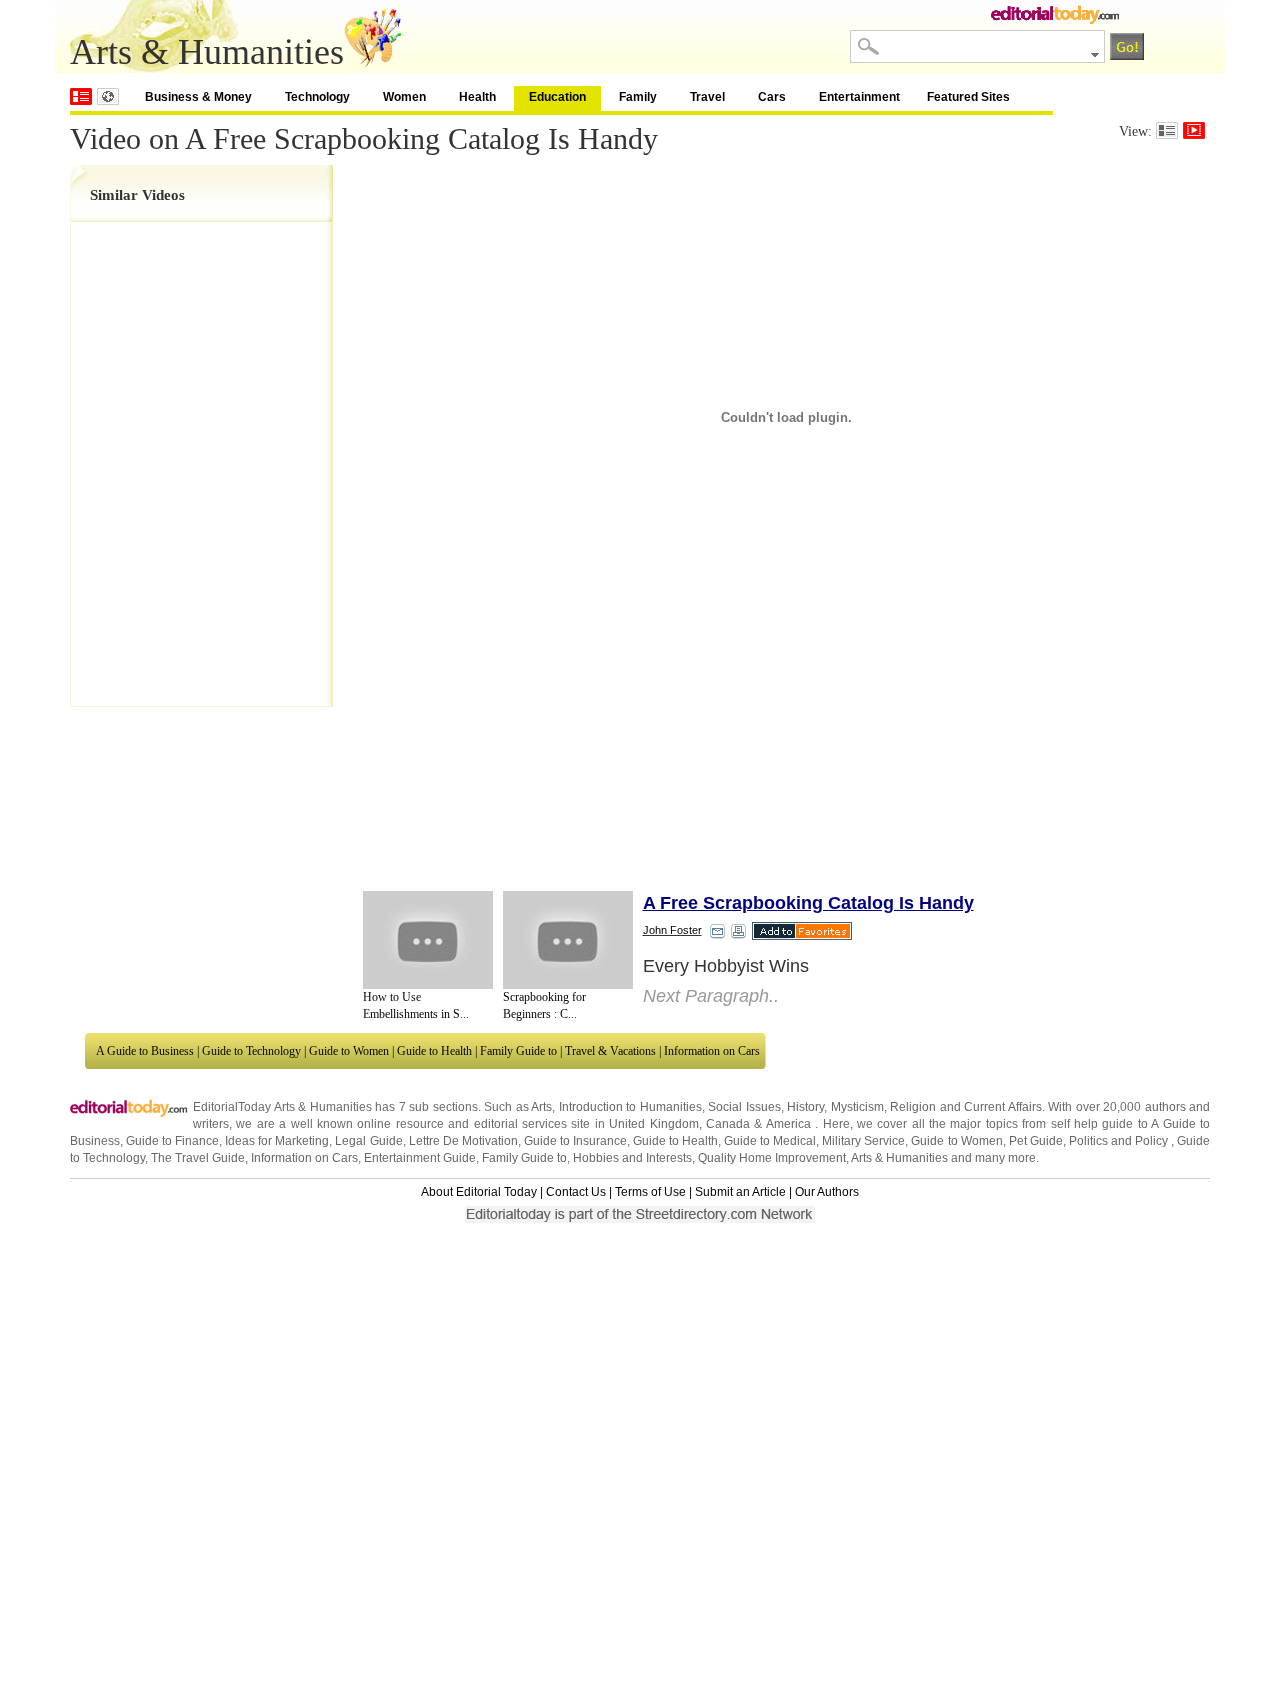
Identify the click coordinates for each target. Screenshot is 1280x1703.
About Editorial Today (479, 1192)
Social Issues (744, 1107)
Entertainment (859, 97)
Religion (913, 1107)
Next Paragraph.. (711, 996)
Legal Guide (368, 1141)
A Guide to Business (145, 1051)
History (805, 1107)
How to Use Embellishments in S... (416, 1005)
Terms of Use (650, 1192)
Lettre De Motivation (463, 1141)
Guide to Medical (770, 1141)
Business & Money (198, 97)
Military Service (863, 1141)
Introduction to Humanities (630, 1107)
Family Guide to (518, 1051)
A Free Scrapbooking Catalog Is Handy (808, 903)
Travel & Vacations (610, 1051)
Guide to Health (434, 1051)
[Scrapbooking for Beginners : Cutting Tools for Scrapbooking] (568, 940)
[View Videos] (1194, 130)
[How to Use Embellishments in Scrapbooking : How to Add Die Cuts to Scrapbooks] (428, 940)
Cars (772, 97)
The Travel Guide (198, 1158)
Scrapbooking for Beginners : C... (544, 1005)
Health (477, 97)
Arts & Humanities (899, 1158)
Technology (317, 97)
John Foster (672, 930)
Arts (541, 1107)
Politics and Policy (1120, 1141)
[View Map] (108, 96)
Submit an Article (740, 1192)
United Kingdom (653, 1124)
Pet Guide (1036, 1141)
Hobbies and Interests (632, 1158)
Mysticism (857, 1107)
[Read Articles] (1167, 130)
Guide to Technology (251, 1051)
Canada (728, 1124)
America (788, 1124)
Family (638, 97)
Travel (707, 97)
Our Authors (827, 1192)
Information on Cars (712, 1051)
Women (404, 97)
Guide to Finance (172, 1141)
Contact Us (576, 1192)
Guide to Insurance (575, 1141)
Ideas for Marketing (277, 1141)
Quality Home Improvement (772, 1158)
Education (557, 97)
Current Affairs (1003, 1107)
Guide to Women (349, 1051)
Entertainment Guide (420, 1158)
